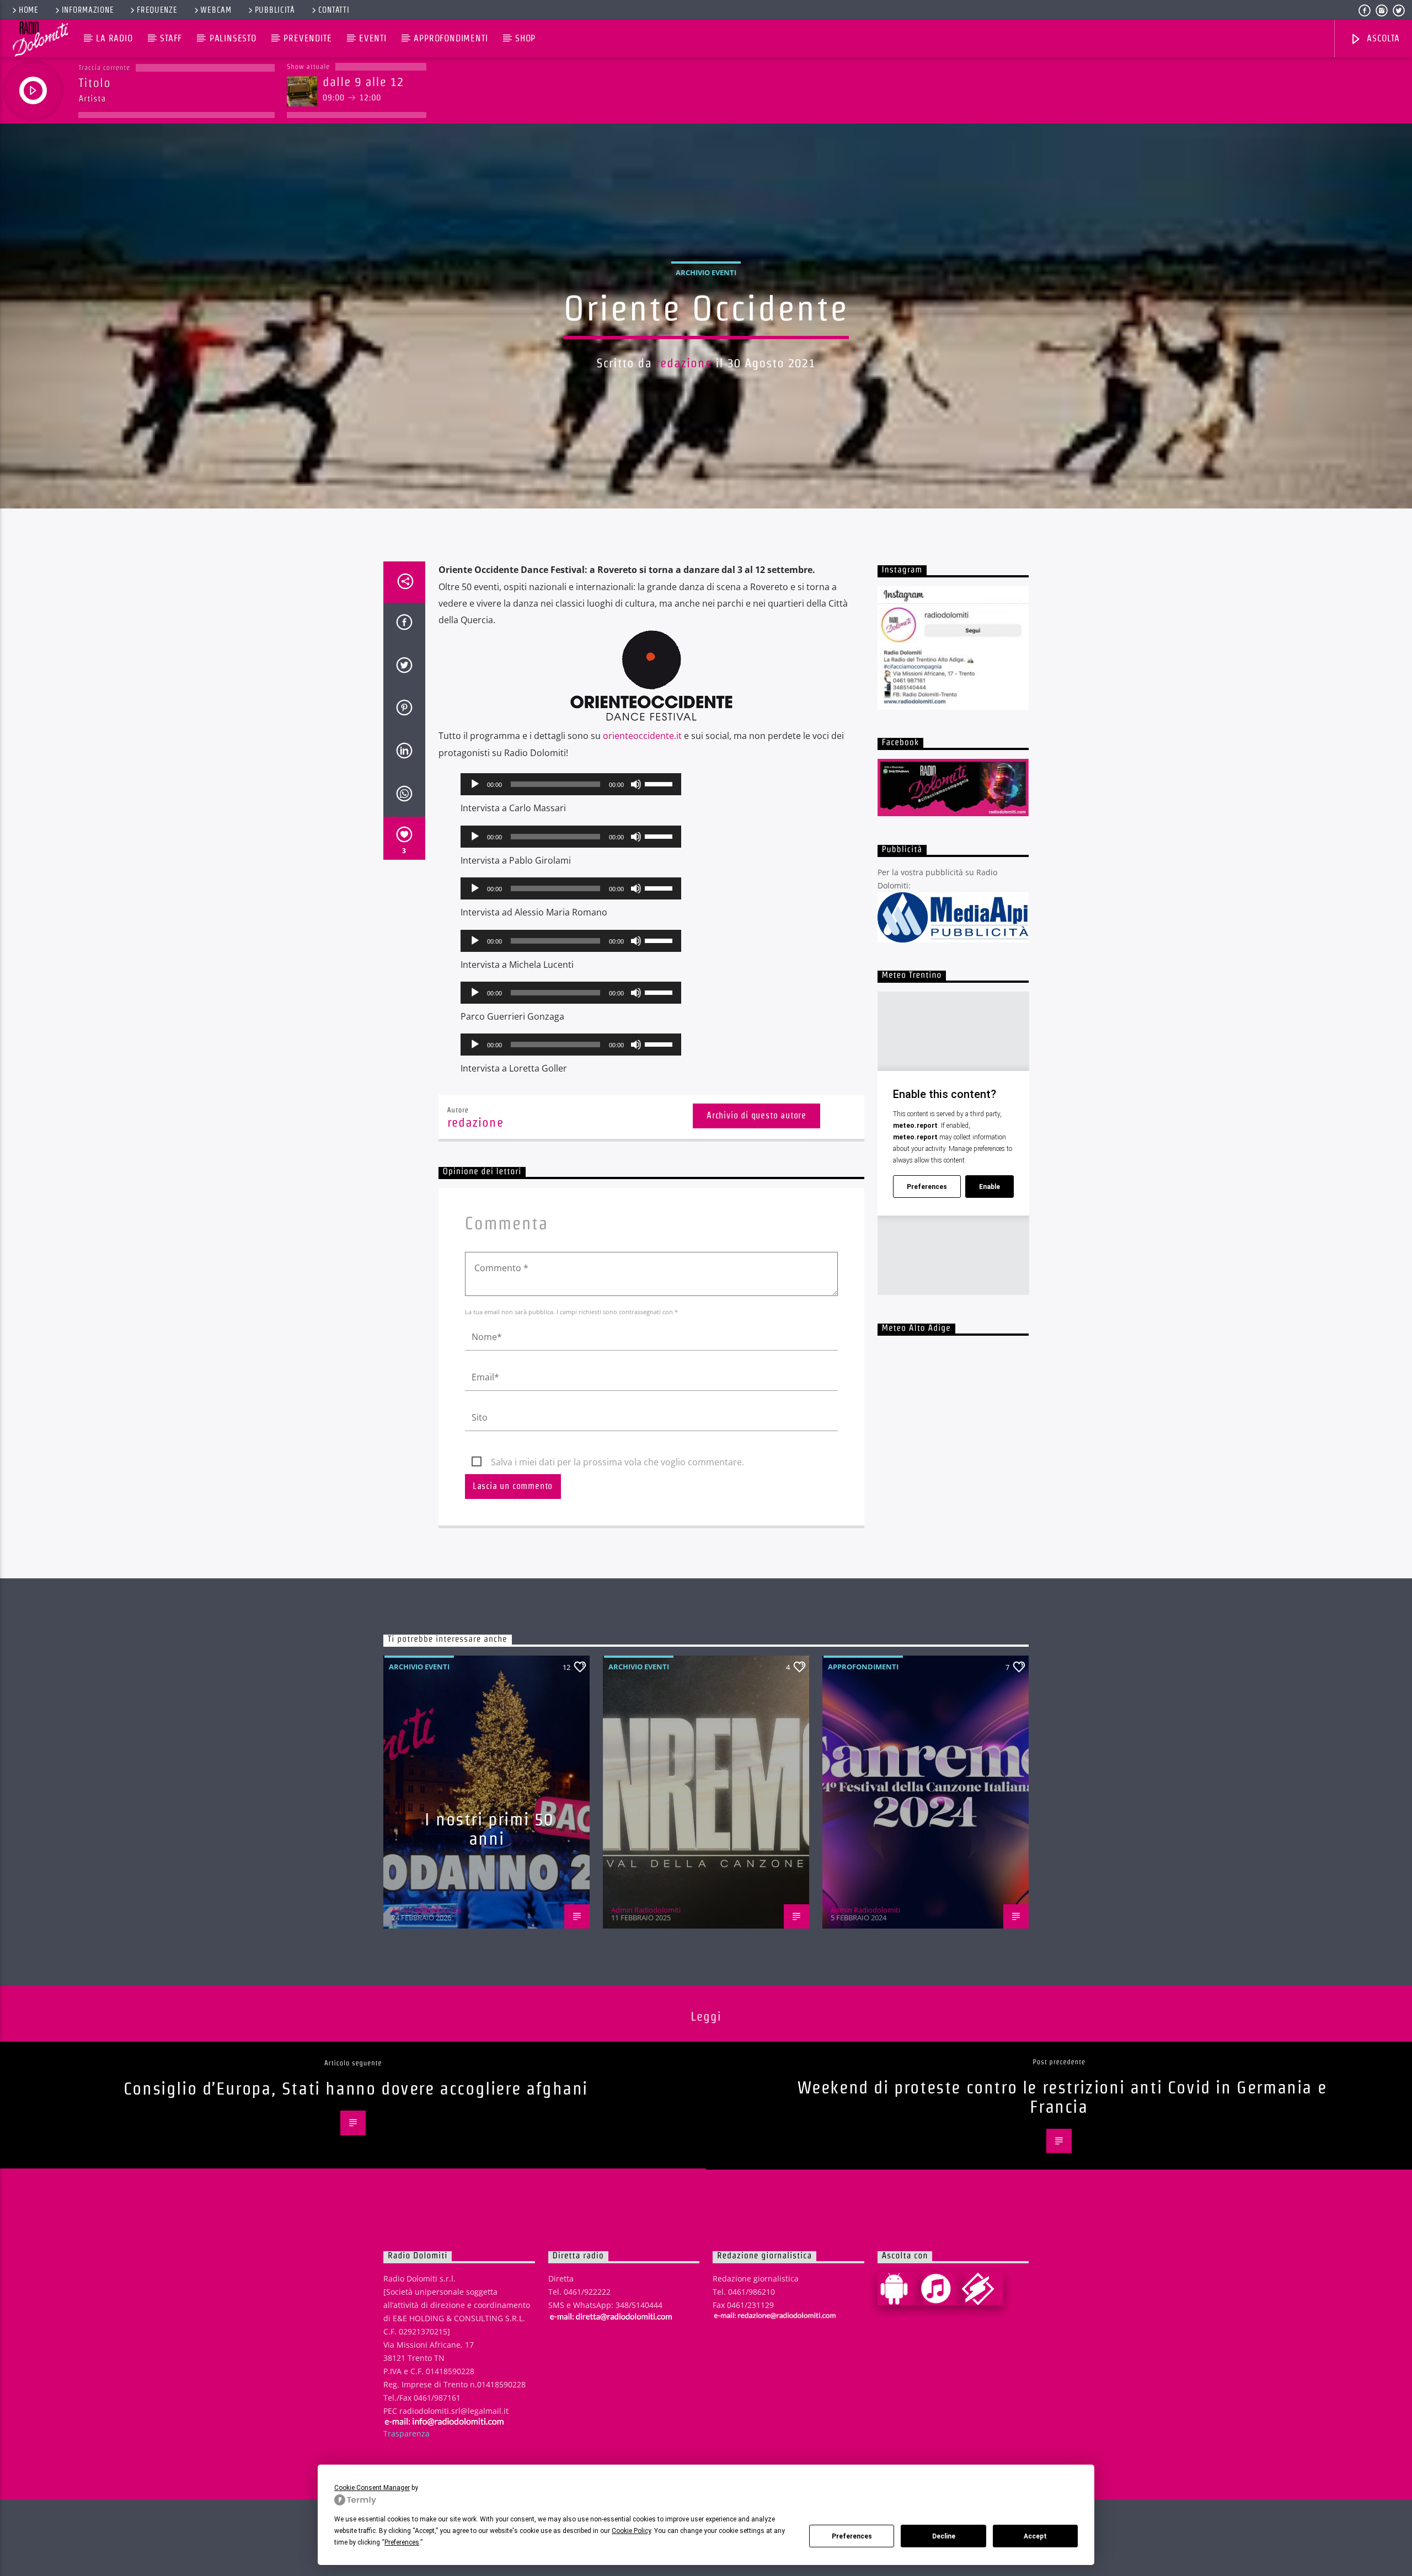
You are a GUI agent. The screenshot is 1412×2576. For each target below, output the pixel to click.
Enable (990, 1187)
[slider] (660, 783)
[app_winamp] (982, 2289)
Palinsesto (233, 38)
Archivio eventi (706, 272)
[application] (571, 784)
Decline (944, 2536)
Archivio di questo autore (756, 1115)
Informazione (88, 10)
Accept (1035, 2536)
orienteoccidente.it (641, 736)
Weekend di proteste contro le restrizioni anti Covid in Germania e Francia (1062, 2097)
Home (29, 10)
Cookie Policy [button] (631, 2531)
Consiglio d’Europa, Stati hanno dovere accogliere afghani (356, 2088)
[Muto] (636, 784)
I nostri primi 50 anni (489, 1829)
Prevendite (307, 38)
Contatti (334, 10)
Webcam (216, 10)
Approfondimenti (451, 38)
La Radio (114, 38)
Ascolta (1382, 38)
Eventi (373, 38)
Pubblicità (275, 10)
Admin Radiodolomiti (426, 1910)
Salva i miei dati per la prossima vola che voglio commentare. (617, 1462)
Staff (171, 38)
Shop (525, 38)
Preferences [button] (402, 2542)
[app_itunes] (940, 2289)
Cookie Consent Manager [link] (372, 2488)
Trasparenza (407, 2433)
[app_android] (898, 2289)
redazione (684, 363)
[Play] (475, 784)
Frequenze (157, 10)
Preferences (852, 2536)
